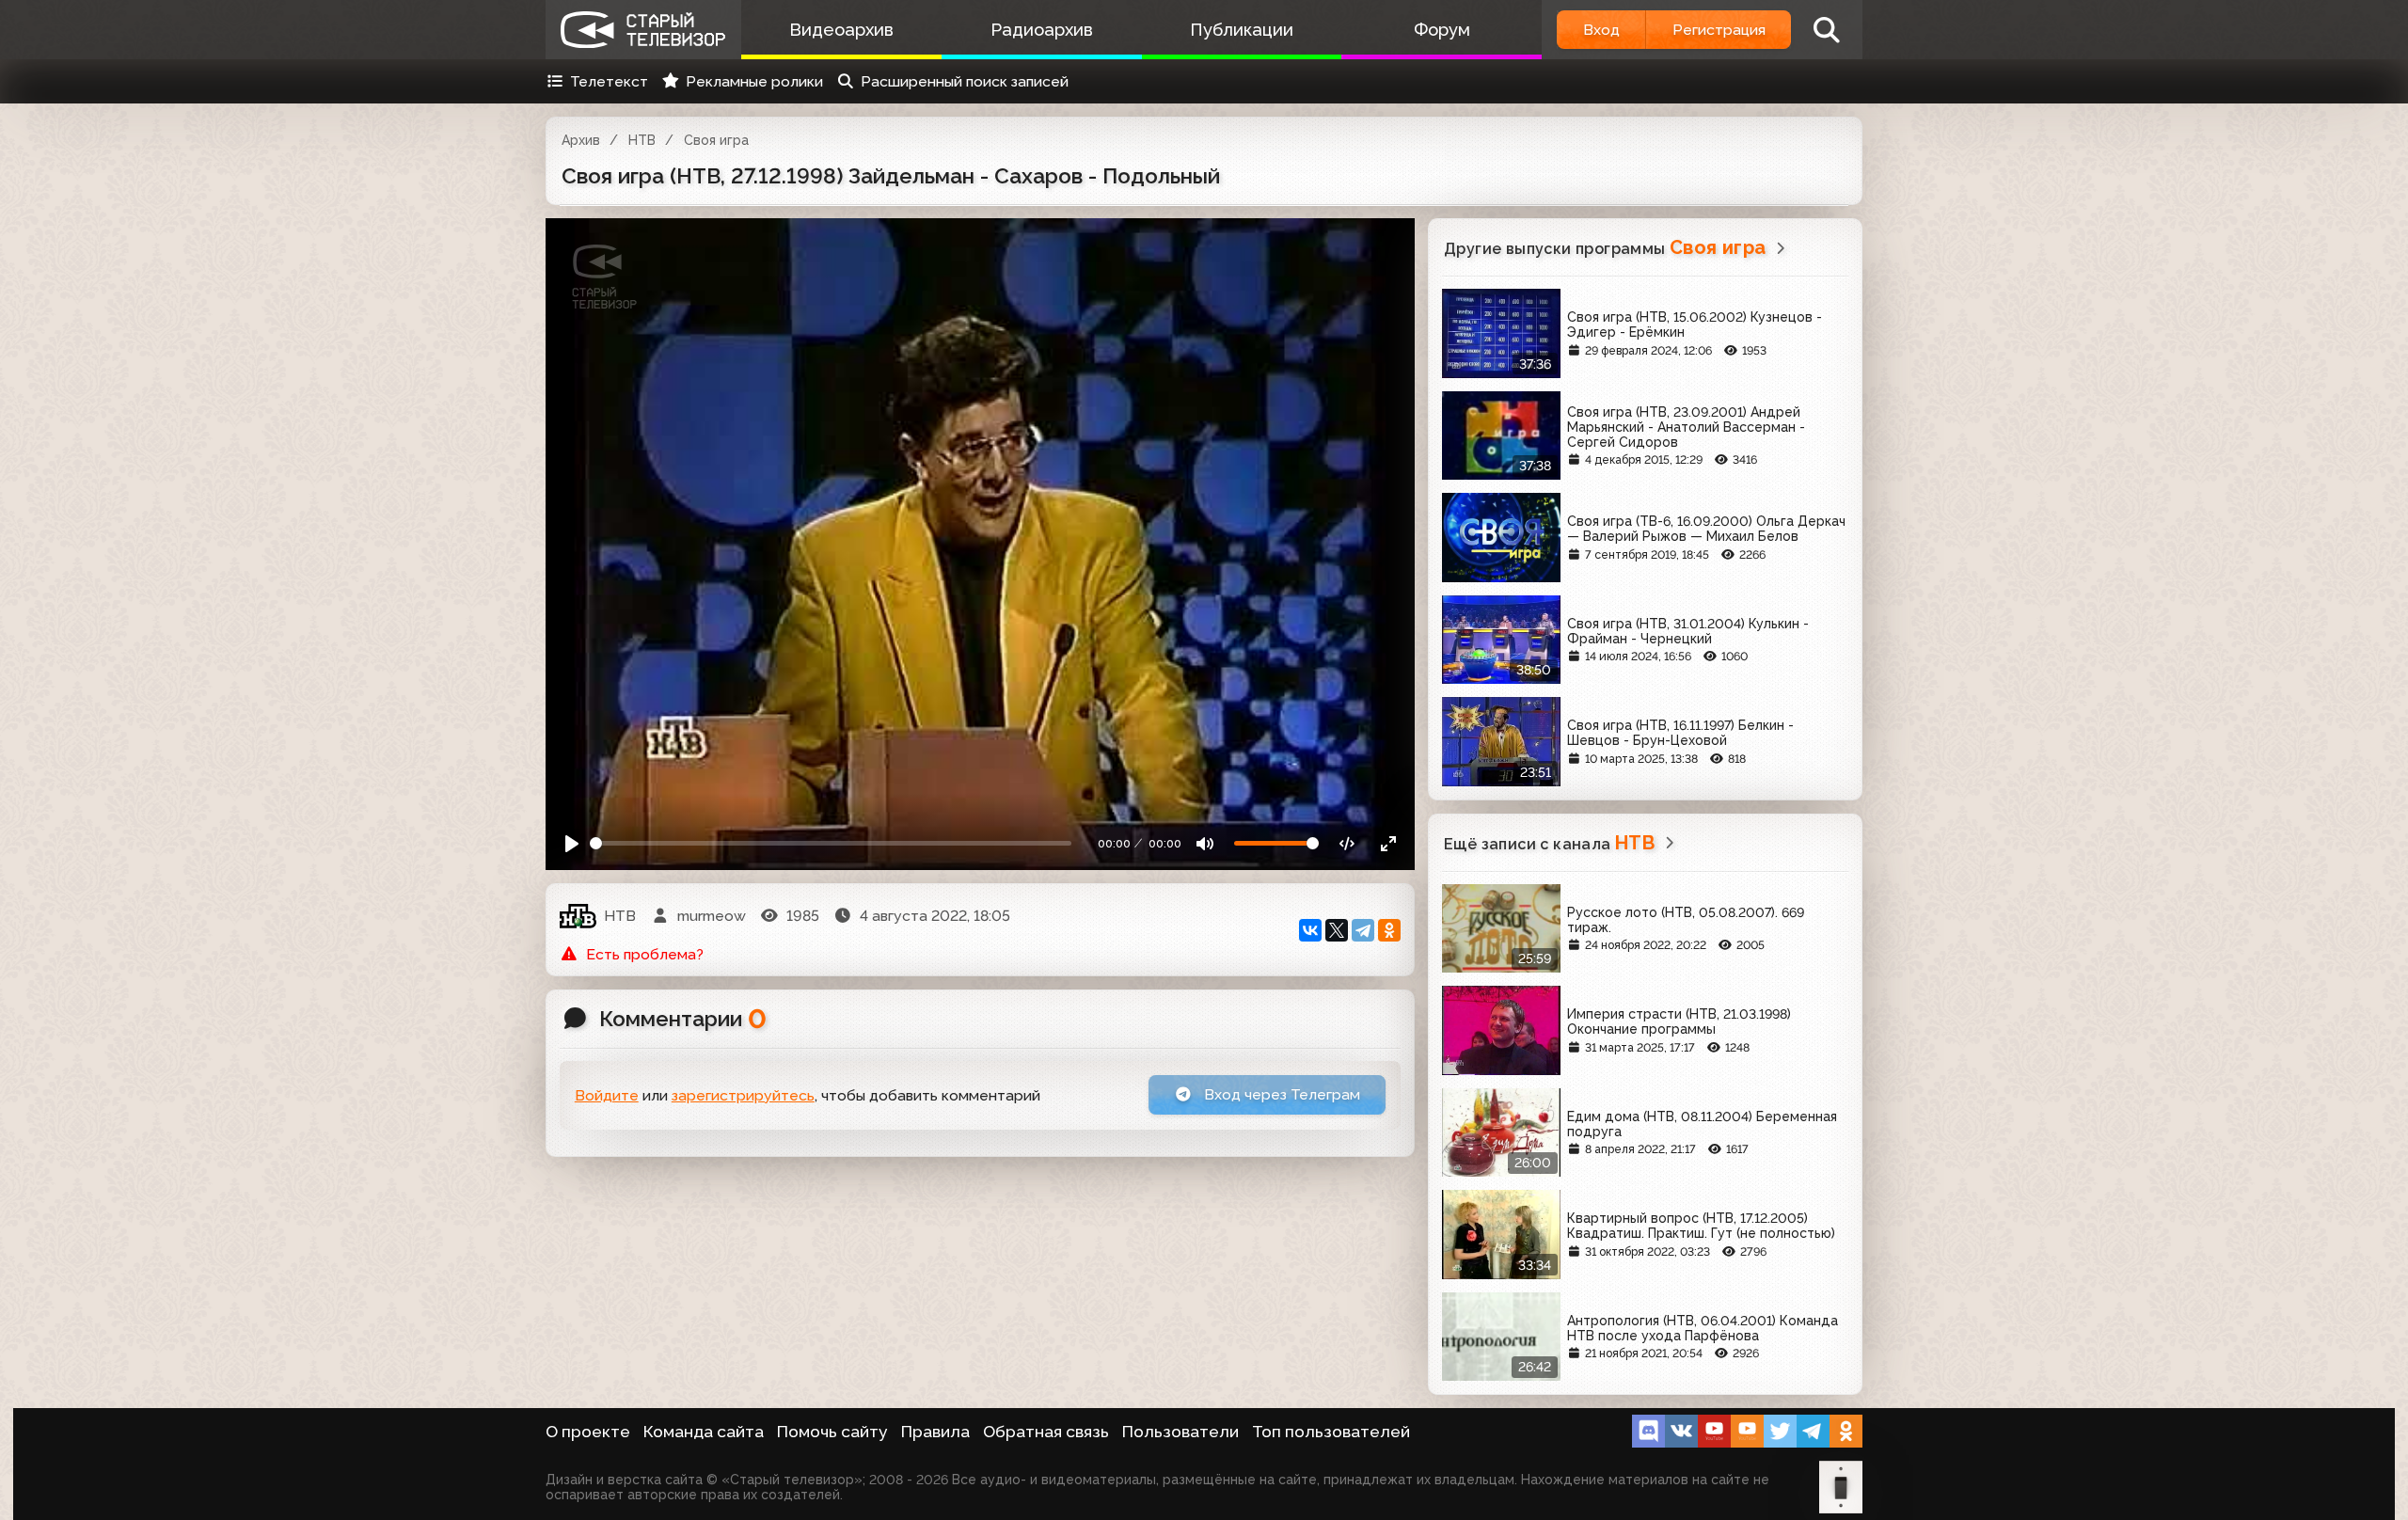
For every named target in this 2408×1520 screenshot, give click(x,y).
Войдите (607, 1095)
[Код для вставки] (1347, 843)
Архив (581, 140)
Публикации (1242, 30)
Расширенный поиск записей (965, 81)
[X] (1337, 930)
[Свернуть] (1388, 843)
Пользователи (1180, 1432)
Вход (1601, 30)
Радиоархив (1042, 30)
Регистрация (1719, 30)
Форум (1442, 30)
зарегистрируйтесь (743, 1095)
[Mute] (1205, 843)
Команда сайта (704, 1432)
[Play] (572, 843)
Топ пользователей (1331, 1432)
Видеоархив (841, 30)
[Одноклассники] (1389, 930)
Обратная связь (1046, 1432)
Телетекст (609, 81)
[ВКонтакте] (1310, 930)
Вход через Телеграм (1280, 1094)
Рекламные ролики (754, 81)
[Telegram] (1363, 930)
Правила (935, 1432)
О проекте (588, 1432)
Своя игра (716, 140)
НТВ (642, 140)
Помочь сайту (832, 1432)
